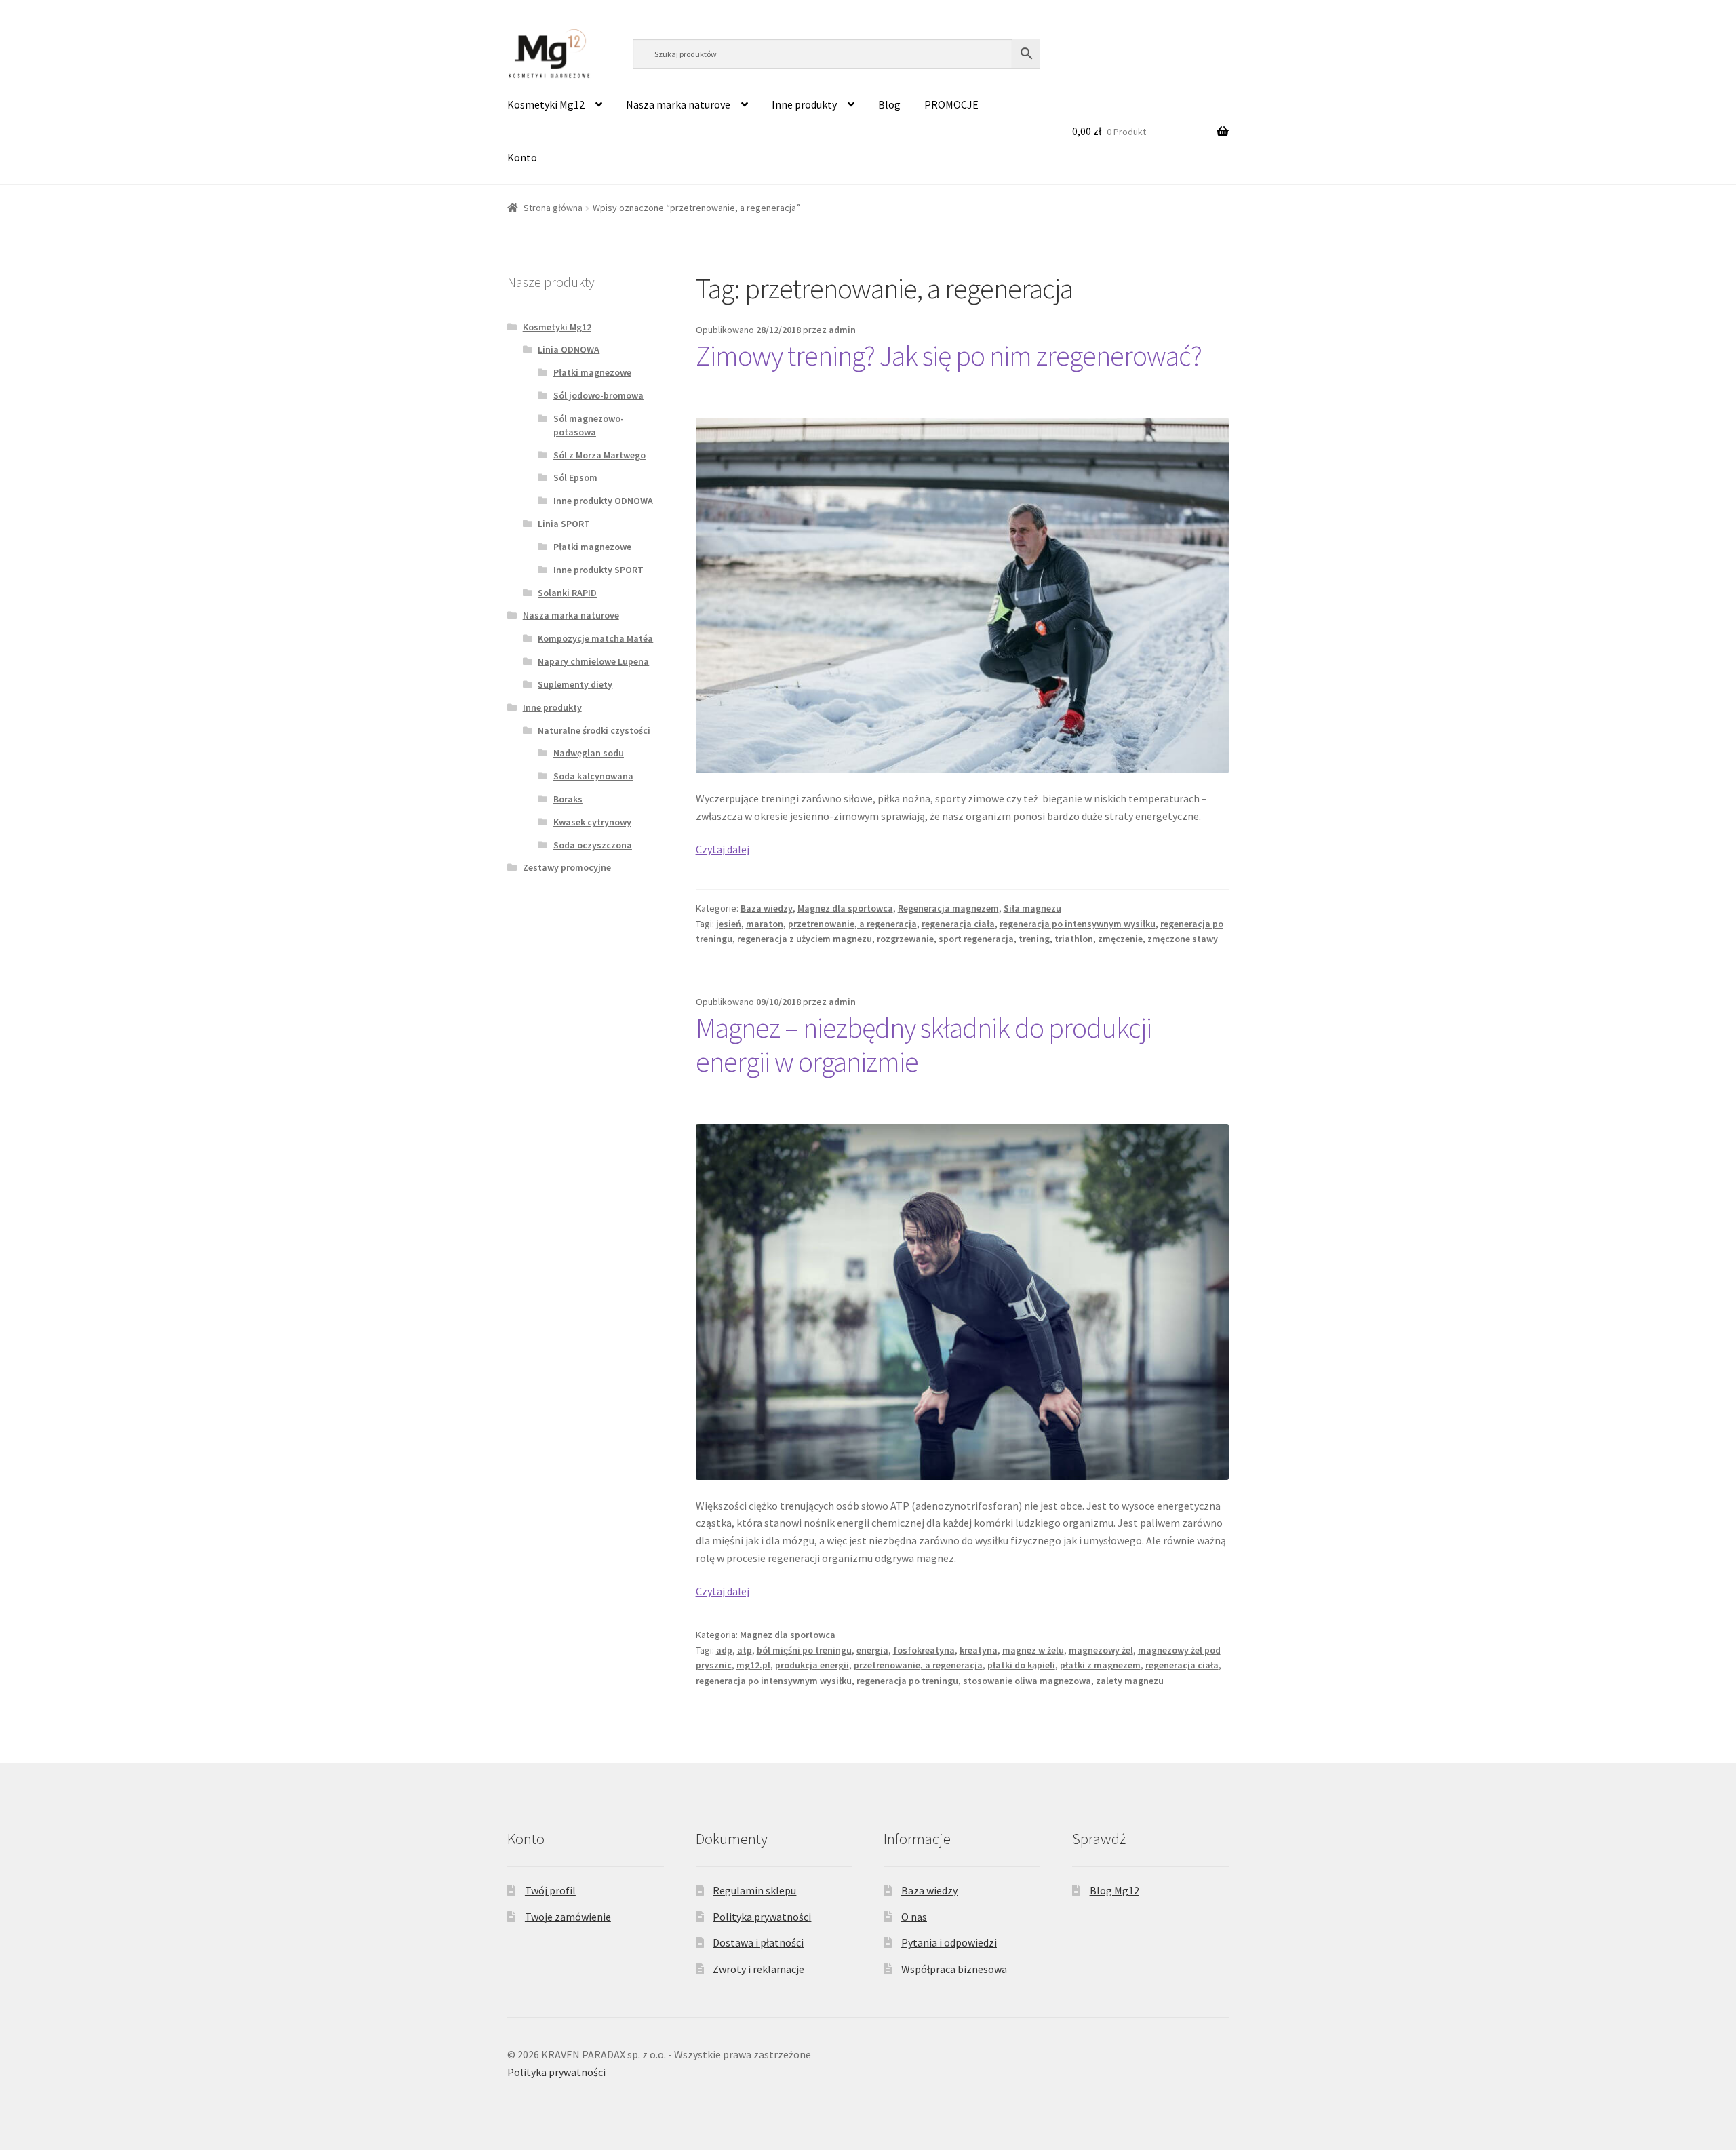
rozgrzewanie (905, 939)
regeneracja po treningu (907, 1681)
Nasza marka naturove (678, 104)
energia (872, 1650)
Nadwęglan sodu (589, 753)
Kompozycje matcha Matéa (595, 638)
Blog (889, 104)
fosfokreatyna (924, 1650)
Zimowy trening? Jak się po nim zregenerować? (949, 355)
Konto (522, 157)
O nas (914, 1917)
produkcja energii (812, 1665)
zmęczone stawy (1183, 939)
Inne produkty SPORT (598, 570)
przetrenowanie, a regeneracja (852, 924)
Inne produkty (804, 104)
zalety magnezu (1130, 1681)
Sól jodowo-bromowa (598, 395)
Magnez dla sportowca (845, 908)
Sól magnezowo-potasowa (589, 425)
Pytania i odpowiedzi (949, 1942)
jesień (729, 924)
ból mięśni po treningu (804, 1650)
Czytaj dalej (723, 849)
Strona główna (553, 208)
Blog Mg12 (1114, 1890)
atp (745, 1650)
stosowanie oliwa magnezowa (1027, 1681)
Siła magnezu (1032, 908)
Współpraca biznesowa (954, 1969)
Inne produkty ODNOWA (603, 501)
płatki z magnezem (1100, 1665)
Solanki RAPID (567, 593)
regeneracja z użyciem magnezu (805, 939)
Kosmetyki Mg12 (546, 104)
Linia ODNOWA (569, 349)
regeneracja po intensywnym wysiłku (1078, 924)
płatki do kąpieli (1021, 1665)
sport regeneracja (976, 939)
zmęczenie (1120, 939)
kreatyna (979, 1650)
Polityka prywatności (762, 1917)
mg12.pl (753, 1665)
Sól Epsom (575, 477)
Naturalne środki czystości (594, 730)
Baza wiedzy (767, 908)
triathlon (1074, 939)
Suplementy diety (575, 684)
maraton (765, 924)
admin (842, 330)
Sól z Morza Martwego (599, 455)
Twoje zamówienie (568, 1917)
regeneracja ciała (958, 924)
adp (724, 1650)
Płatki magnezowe (592, 372)
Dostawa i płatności (758, 1942)
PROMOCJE (951, 104)
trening (1034, 939)
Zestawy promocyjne (567, 867)
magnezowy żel (1101, 1650)
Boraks (568, 799)
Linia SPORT (564, 524)
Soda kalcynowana (593, 776)
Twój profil (550, 1890)
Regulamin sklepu (754, 1890)
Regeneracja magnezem (948, 908)
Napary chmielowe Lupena (593, 661)
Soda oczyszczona (593, 845)
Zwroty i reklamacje (758, 1969)
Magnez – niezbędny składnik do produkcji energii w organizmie (924, 1045)
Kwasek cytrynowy (592, 822)
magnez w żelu (1033, 1650)
